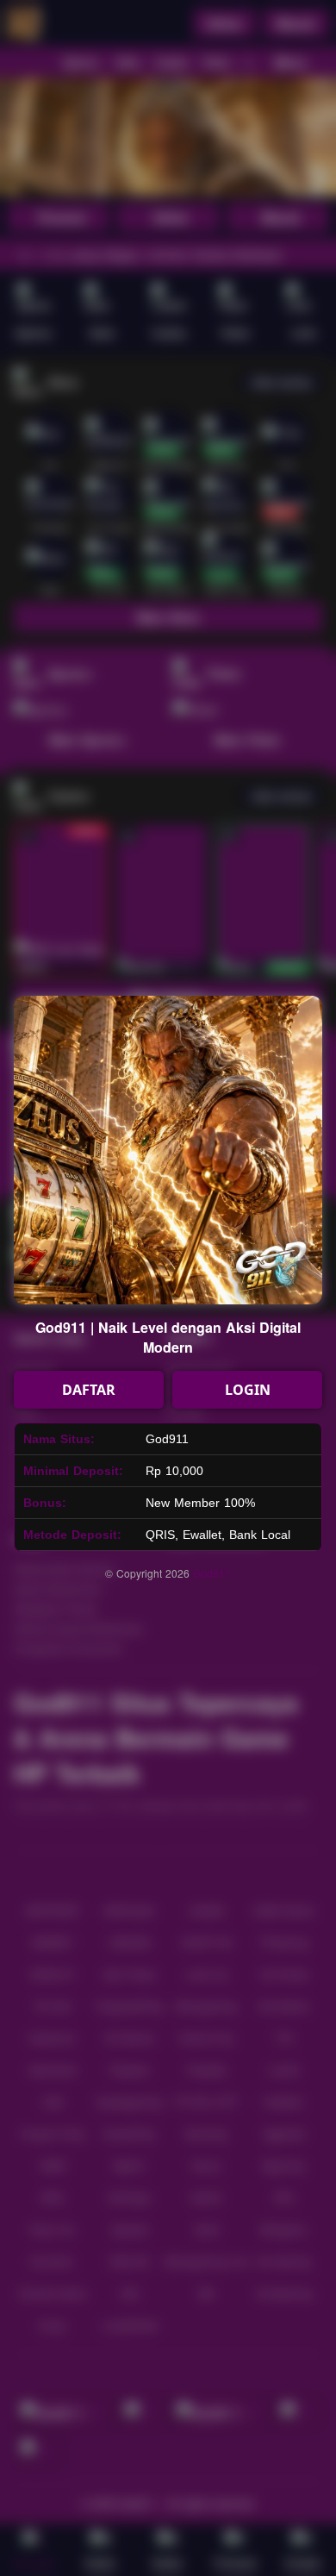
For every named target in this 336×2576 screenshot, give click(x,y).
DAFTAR (89, 1390)
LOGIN (248, 1390)
